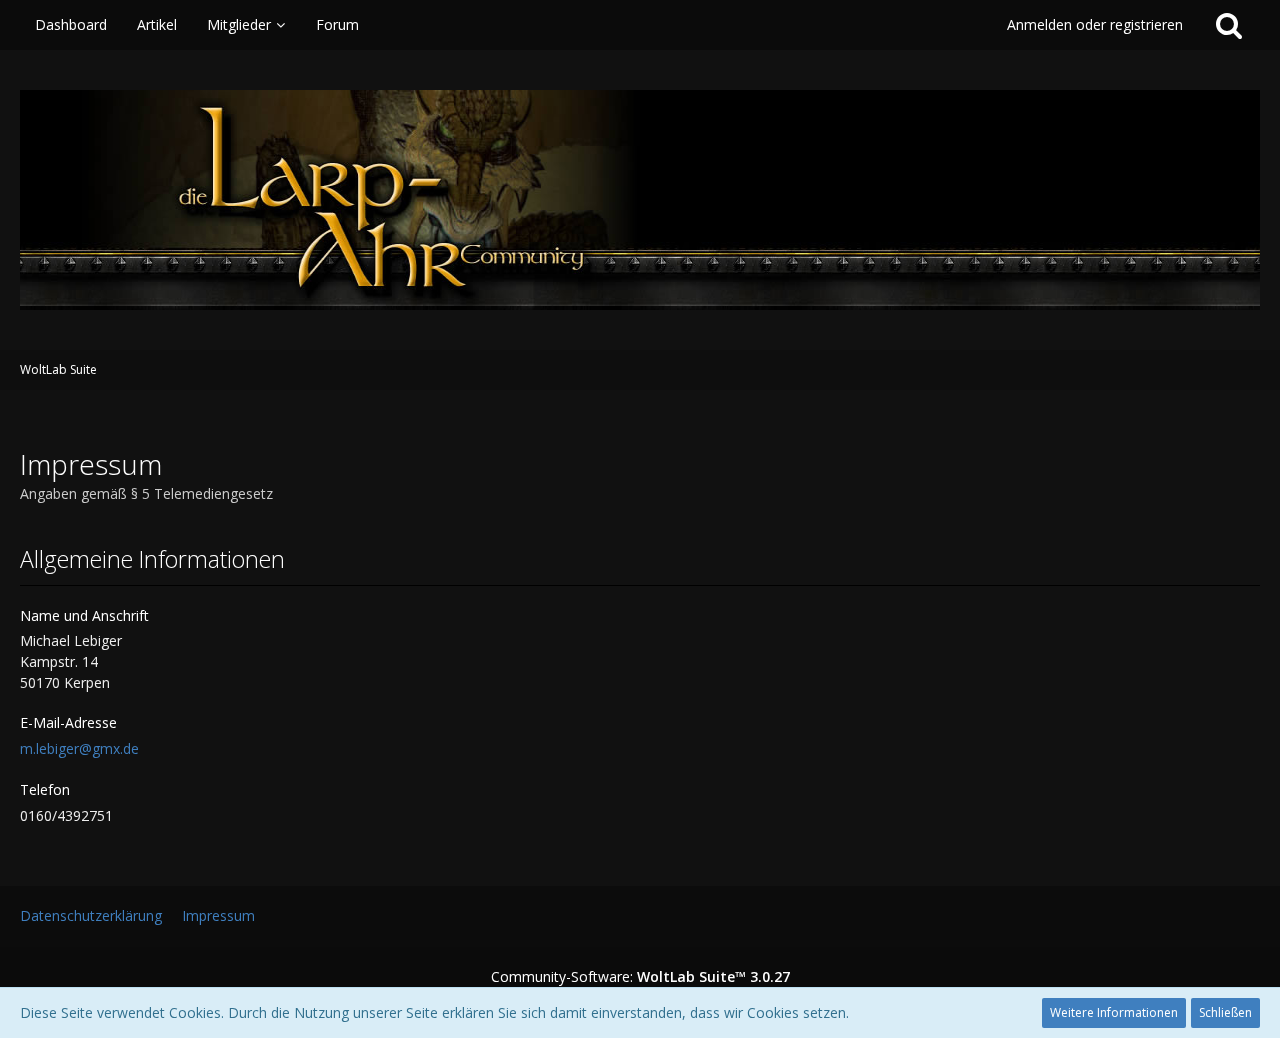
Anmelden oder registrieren (1095, 24)
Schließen (1225, 1012)
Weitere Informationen (1114, 1012)
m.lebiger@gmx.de (79, 748)
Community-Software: (640, 976)
